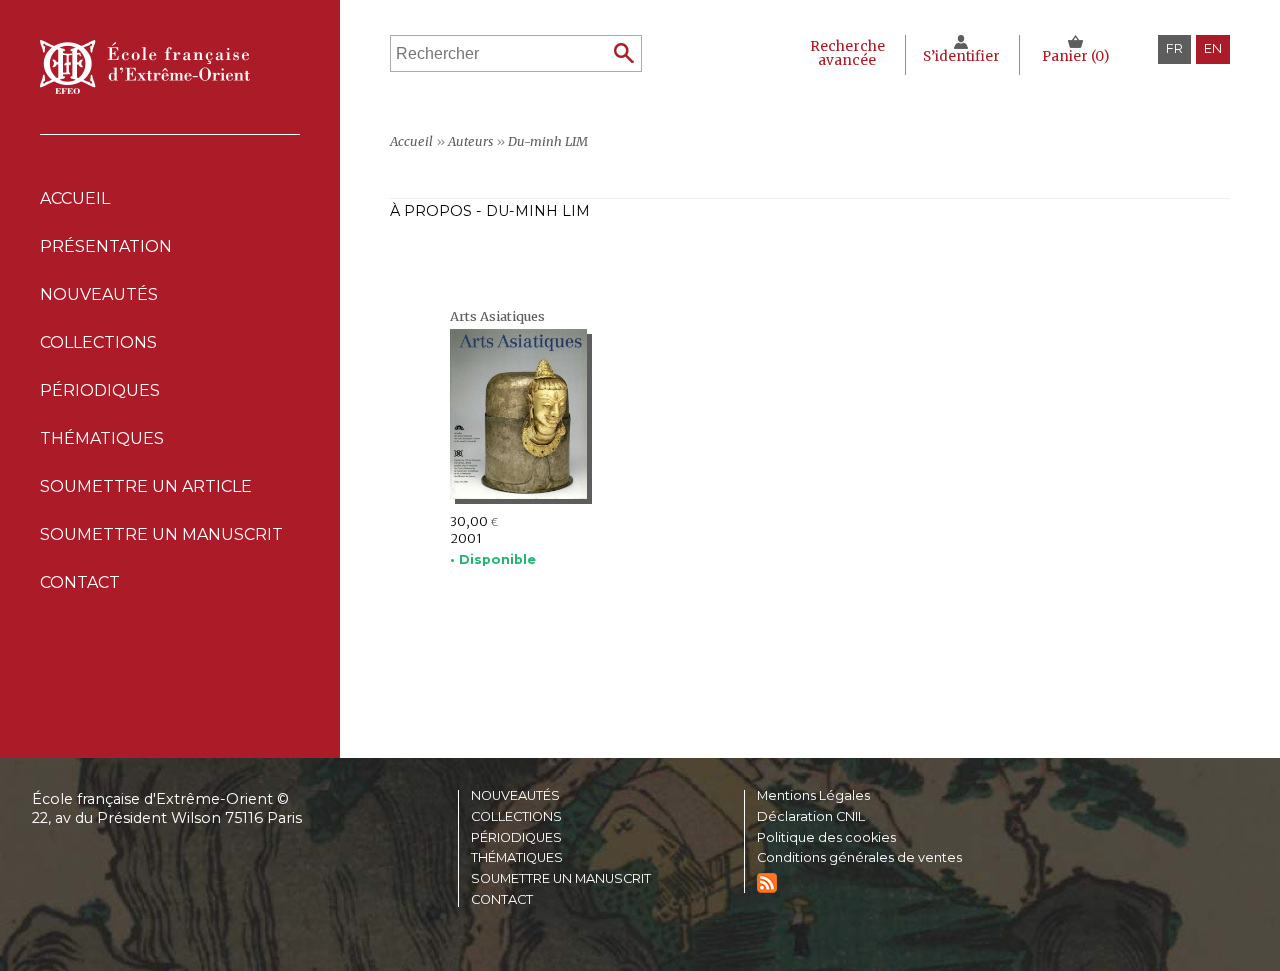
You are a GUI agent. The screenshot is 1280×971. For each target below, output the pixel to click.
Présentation (106, 246)
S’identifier (961, 56)
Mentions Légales (813, 796)
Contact (80, 582)
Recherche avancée (847, 53)
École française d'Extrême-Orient (145, 67)
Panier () (1075, 56)
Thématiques (517, 858)
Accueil (75, 198)
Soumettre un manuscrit (161, 534)
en (1213, 48)
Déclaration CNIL (811, 817)
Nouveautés (99, 294)
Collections (516, 817)
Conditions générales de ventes (859, 858)
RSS (767, 883)
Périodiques (516, 838)
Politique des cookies (826, 838)
